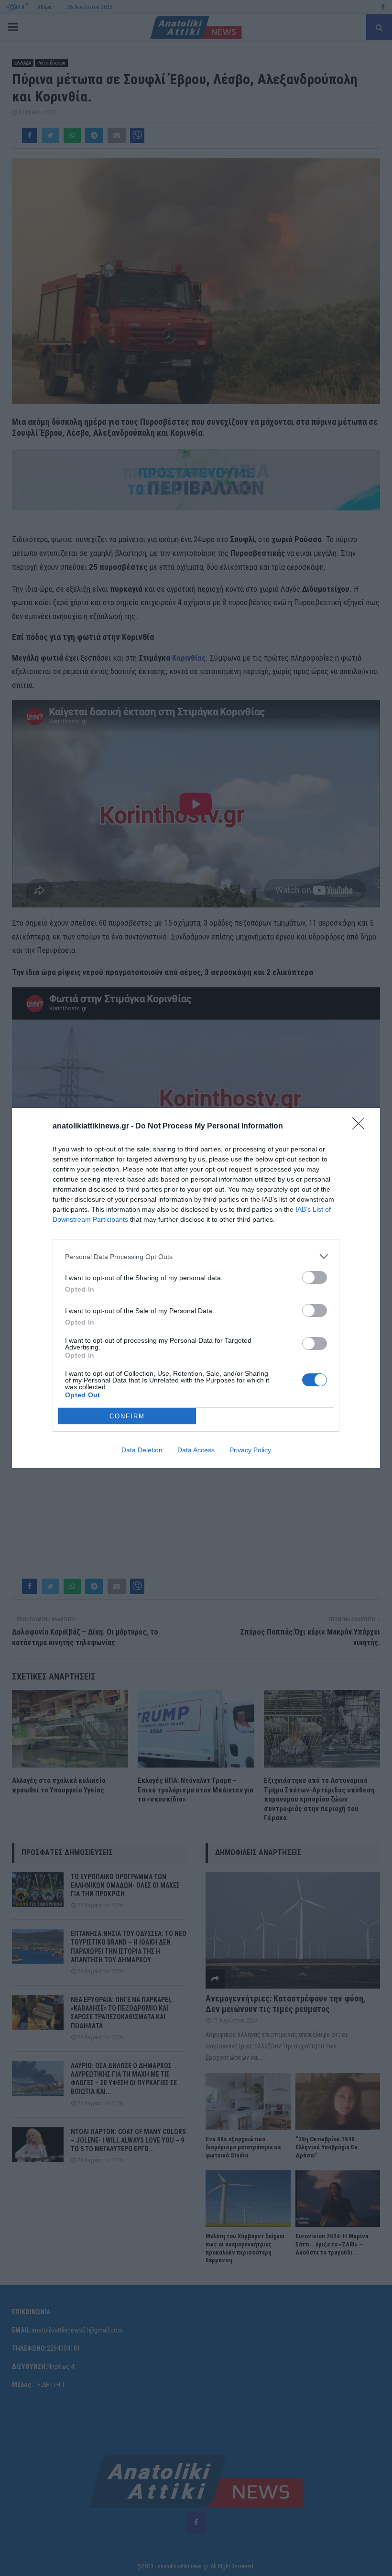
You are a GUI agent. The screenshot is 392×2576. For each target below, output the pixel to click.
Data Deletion (142, 1450)
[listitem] (196, 1256)
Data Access (196, 1450)
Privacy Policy (250, 1450)
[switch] (315, 1277)
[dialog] (196, 1288)
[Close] (361, 1127)
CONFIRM (127, 1416)
